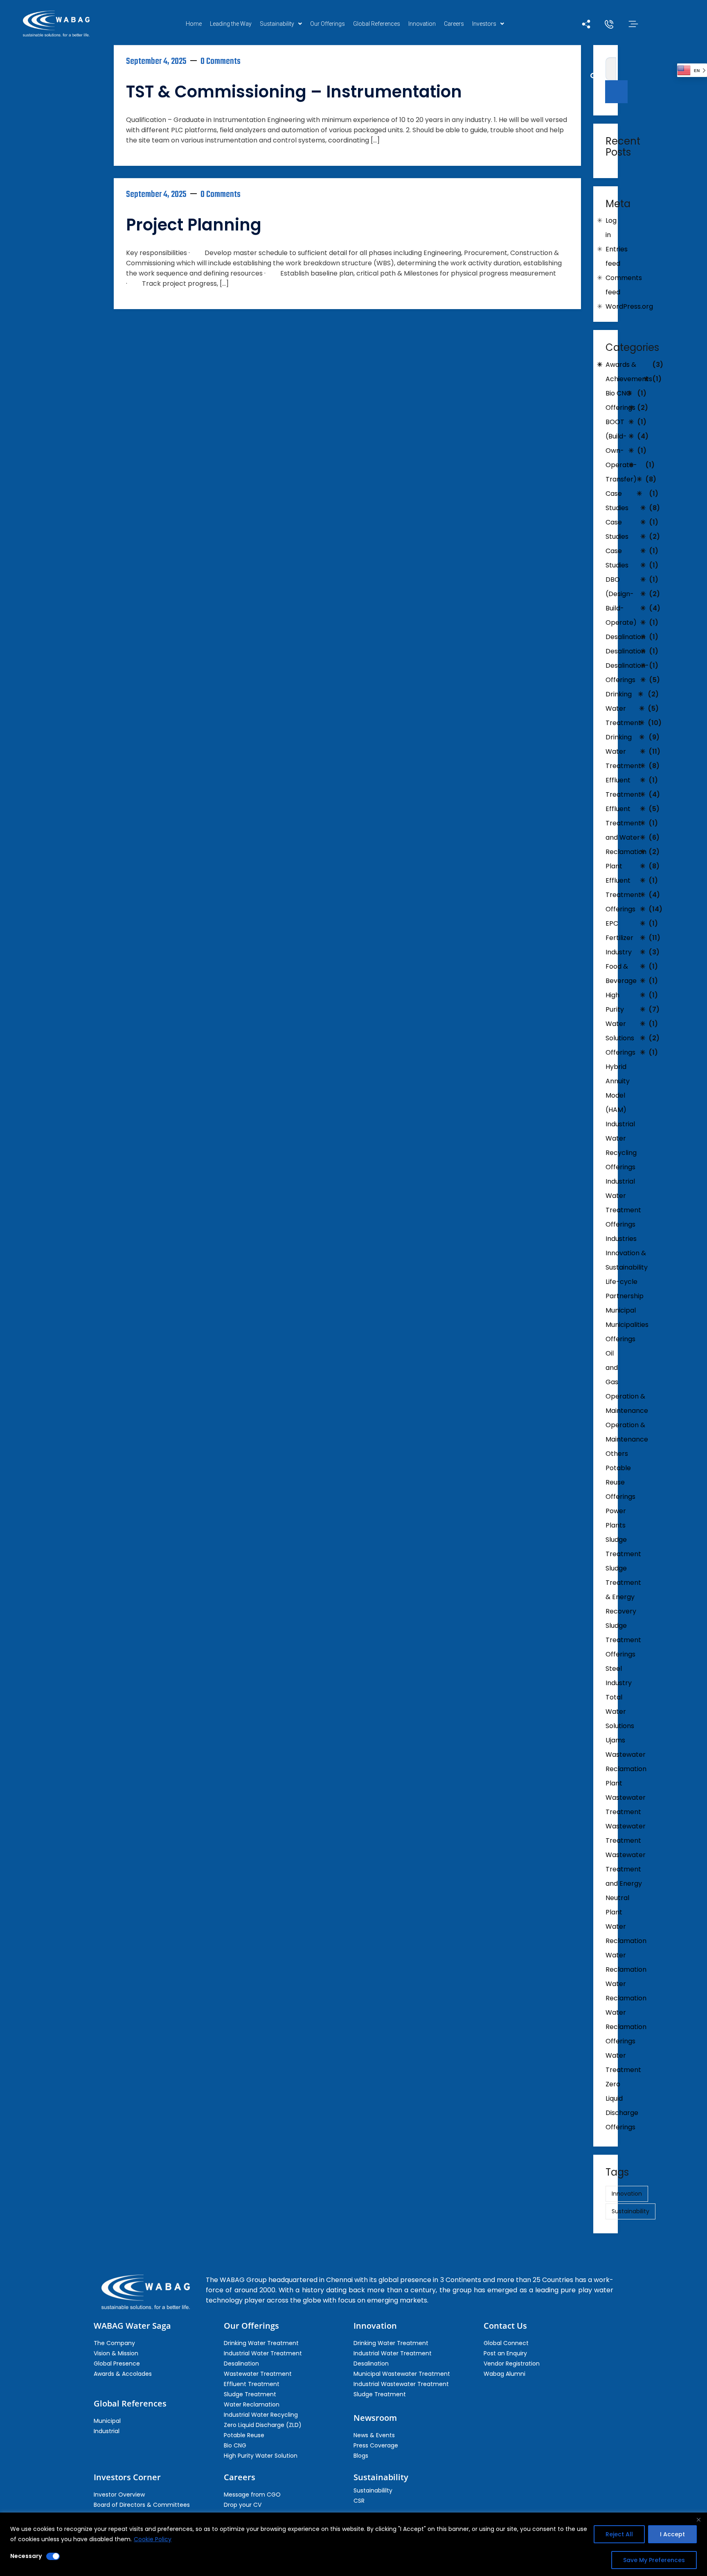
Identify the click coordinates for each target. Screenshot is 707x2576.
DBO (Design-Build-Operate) (621, 601)
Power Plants (616, 1518)
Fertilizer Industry (619, 945)
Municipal (621, 1310)
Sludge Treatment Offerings (623, 1640)
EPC (612, 923)
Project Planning (194, 225)
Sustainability (277, 24)
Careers (454, 24)
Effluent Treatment (623, 787)
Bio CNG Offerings (620, 400)
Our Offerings (328, 24)
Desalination (625, 637)
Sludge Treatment (623, 1547)
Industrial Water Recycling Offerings (621, 1146)
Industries (621, 1239)
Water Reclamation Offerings (626, 2027)
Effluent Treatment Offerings (623, 895)
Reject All (619, 2534)
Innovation (422, 24)
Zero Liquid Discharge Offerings (622, 2106)
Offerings (620, 1339)
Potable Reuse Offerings (620, 1482)
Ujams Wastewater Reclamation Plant (626, 1762)
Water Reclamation (626, 1934)
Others (617, 1454)
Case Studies (617, 501)
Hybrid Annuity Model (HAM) (618, 1088)
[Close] (698, 2520)
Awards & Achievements (629, 372)
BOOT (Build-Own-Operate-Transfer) (621, 451)
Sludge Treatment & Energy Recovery (623, 1590)
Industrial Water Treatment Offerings (623, 1203)
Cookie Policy (153, 2539)
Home (194, 24)
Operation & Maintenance (627, 1403)
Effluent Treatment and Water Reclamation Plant (626, 837)
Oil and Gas (612, 1368)
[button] (281, 24)
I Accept (672, 2534)
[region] (353, 2544)
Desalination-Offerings (627, 673)
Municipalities (627, 1325)
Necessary (26, 2556)
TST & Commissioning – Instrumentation (294, 92)
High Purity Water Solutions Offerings (620, 1024)
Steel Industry (619, 1676)
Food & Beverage (621, 974)
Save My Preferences (654, 2560)
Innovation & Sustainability (627, 1260)
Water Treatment (623, 2063)
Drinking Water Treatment (623, 708)
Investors (484, 24)
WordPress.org (629, 306)
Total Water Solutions (620, 1712)
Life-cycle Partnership (625, 1289)
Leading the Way (231, 24)
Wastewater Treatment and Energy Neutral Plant (626, 1883)
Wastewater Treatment (626, 1805)
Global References (377, 24)
